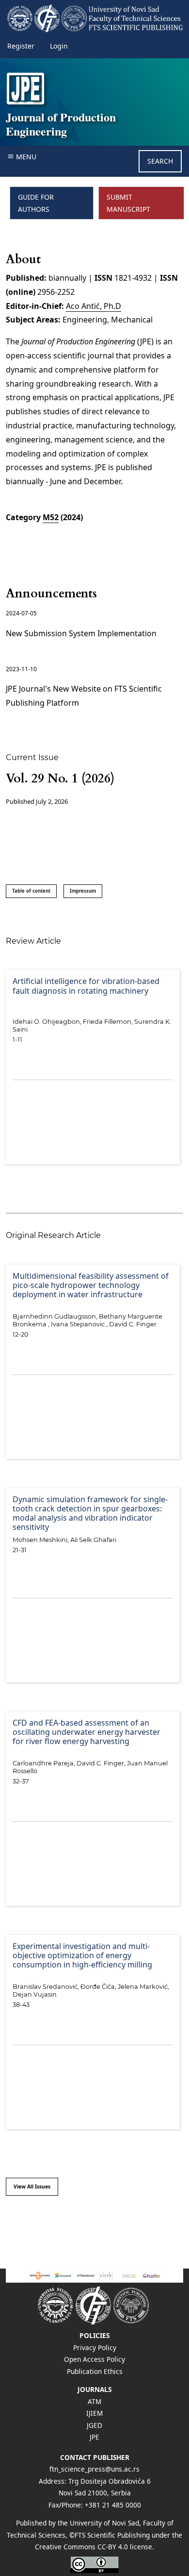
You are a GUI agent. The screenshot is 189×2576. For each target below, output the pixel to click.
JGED (94, 2425)
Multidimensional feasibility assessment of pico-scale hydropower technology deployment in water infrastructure (91, 1286)
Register (21, 46)
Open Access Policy (94, 2359)
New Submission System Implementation (81, 633)
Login (59, 46)
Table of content (31, 891)
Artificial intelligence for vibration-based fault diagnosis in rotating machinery (86, 986)
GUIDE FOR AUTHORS (36, 203)
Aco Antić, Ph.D (94, 306)
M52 (51, 517)
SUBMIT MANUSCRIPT (128, 203)
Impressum (83, 891)
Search (160, 161)
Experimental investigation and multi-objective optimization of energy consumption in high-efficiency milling (82, 1956)
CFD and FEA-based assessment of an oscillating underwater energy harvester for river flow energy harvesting (87, 1732)
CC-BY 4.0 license (125, 2547)
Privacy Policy (95, 2347)
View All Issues (32, 2186)
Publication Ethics (95, 2371)
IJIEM (94, 2413)
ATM (94, 2401)
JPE (94, 2437)
